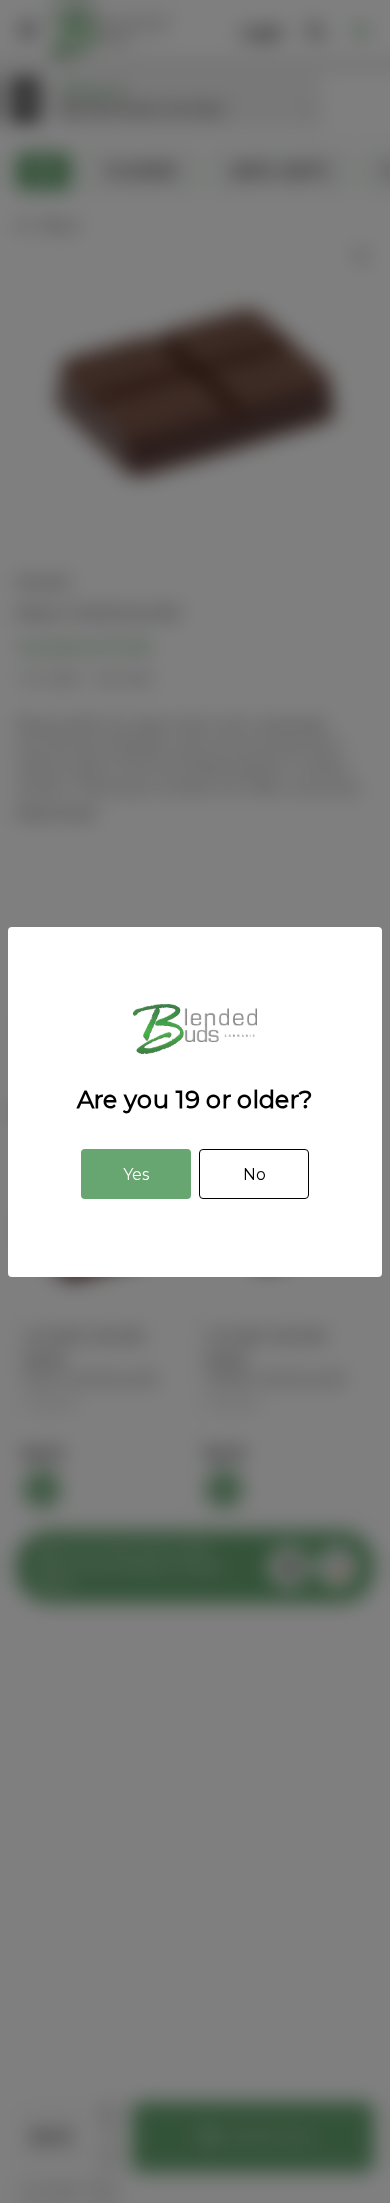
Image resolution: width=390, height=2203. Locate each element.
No (254, 1174)
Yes (136, 1174)
